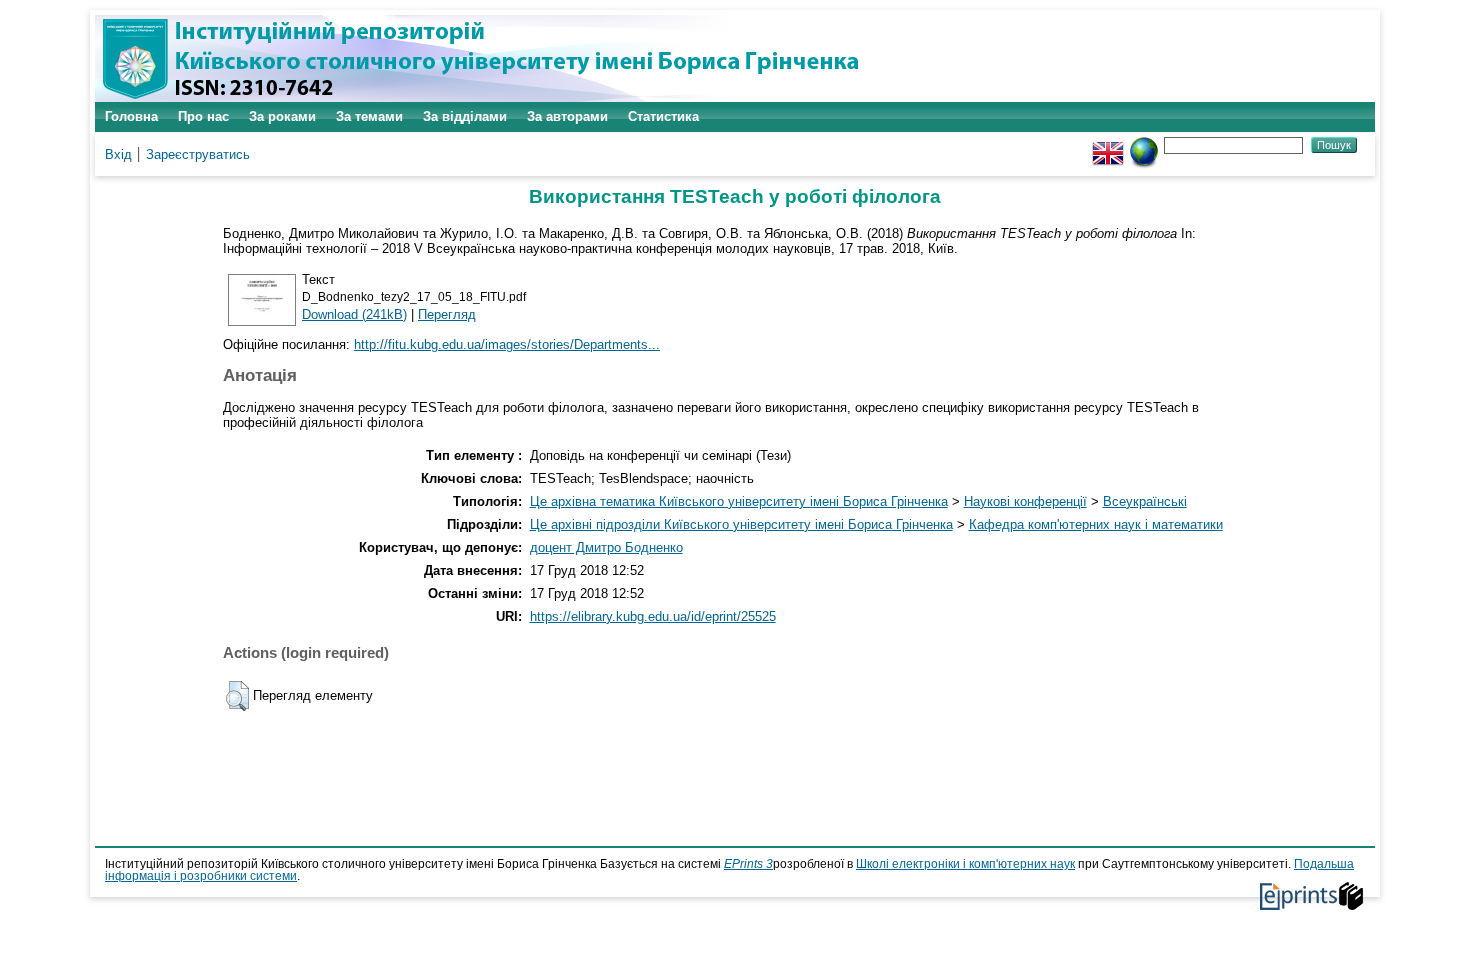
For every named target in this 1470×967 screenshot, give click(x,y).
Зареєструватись (198, 154)
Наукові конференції (1025, 501)
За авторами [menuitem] (567, 116)
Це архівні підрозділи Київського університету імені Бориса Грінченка (741, 524)
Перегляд (447, 314)
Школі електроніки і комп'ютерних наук (965, 864)
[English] (1108, 144)
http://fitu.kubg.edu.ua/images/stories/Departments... (507, 344)
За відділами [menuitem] (465, 116)
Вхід (118, 154)
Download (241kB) (354, 314)
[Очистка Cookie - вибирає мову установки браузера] (1144, 144)
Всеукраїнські (1145, 501)
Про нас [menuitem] (203, 116)
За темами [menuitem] (369, 116)
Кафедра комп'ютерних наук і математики (1096, 524)
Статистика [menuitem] (663, 116)
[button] (237, 696)
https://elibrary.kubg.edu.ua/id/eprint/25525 (653, 616)
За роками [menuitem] (282, 116)
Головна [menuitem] (131, 116)
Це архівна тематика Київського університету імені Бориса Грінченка (739, 501)
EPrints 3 (748, 864)
